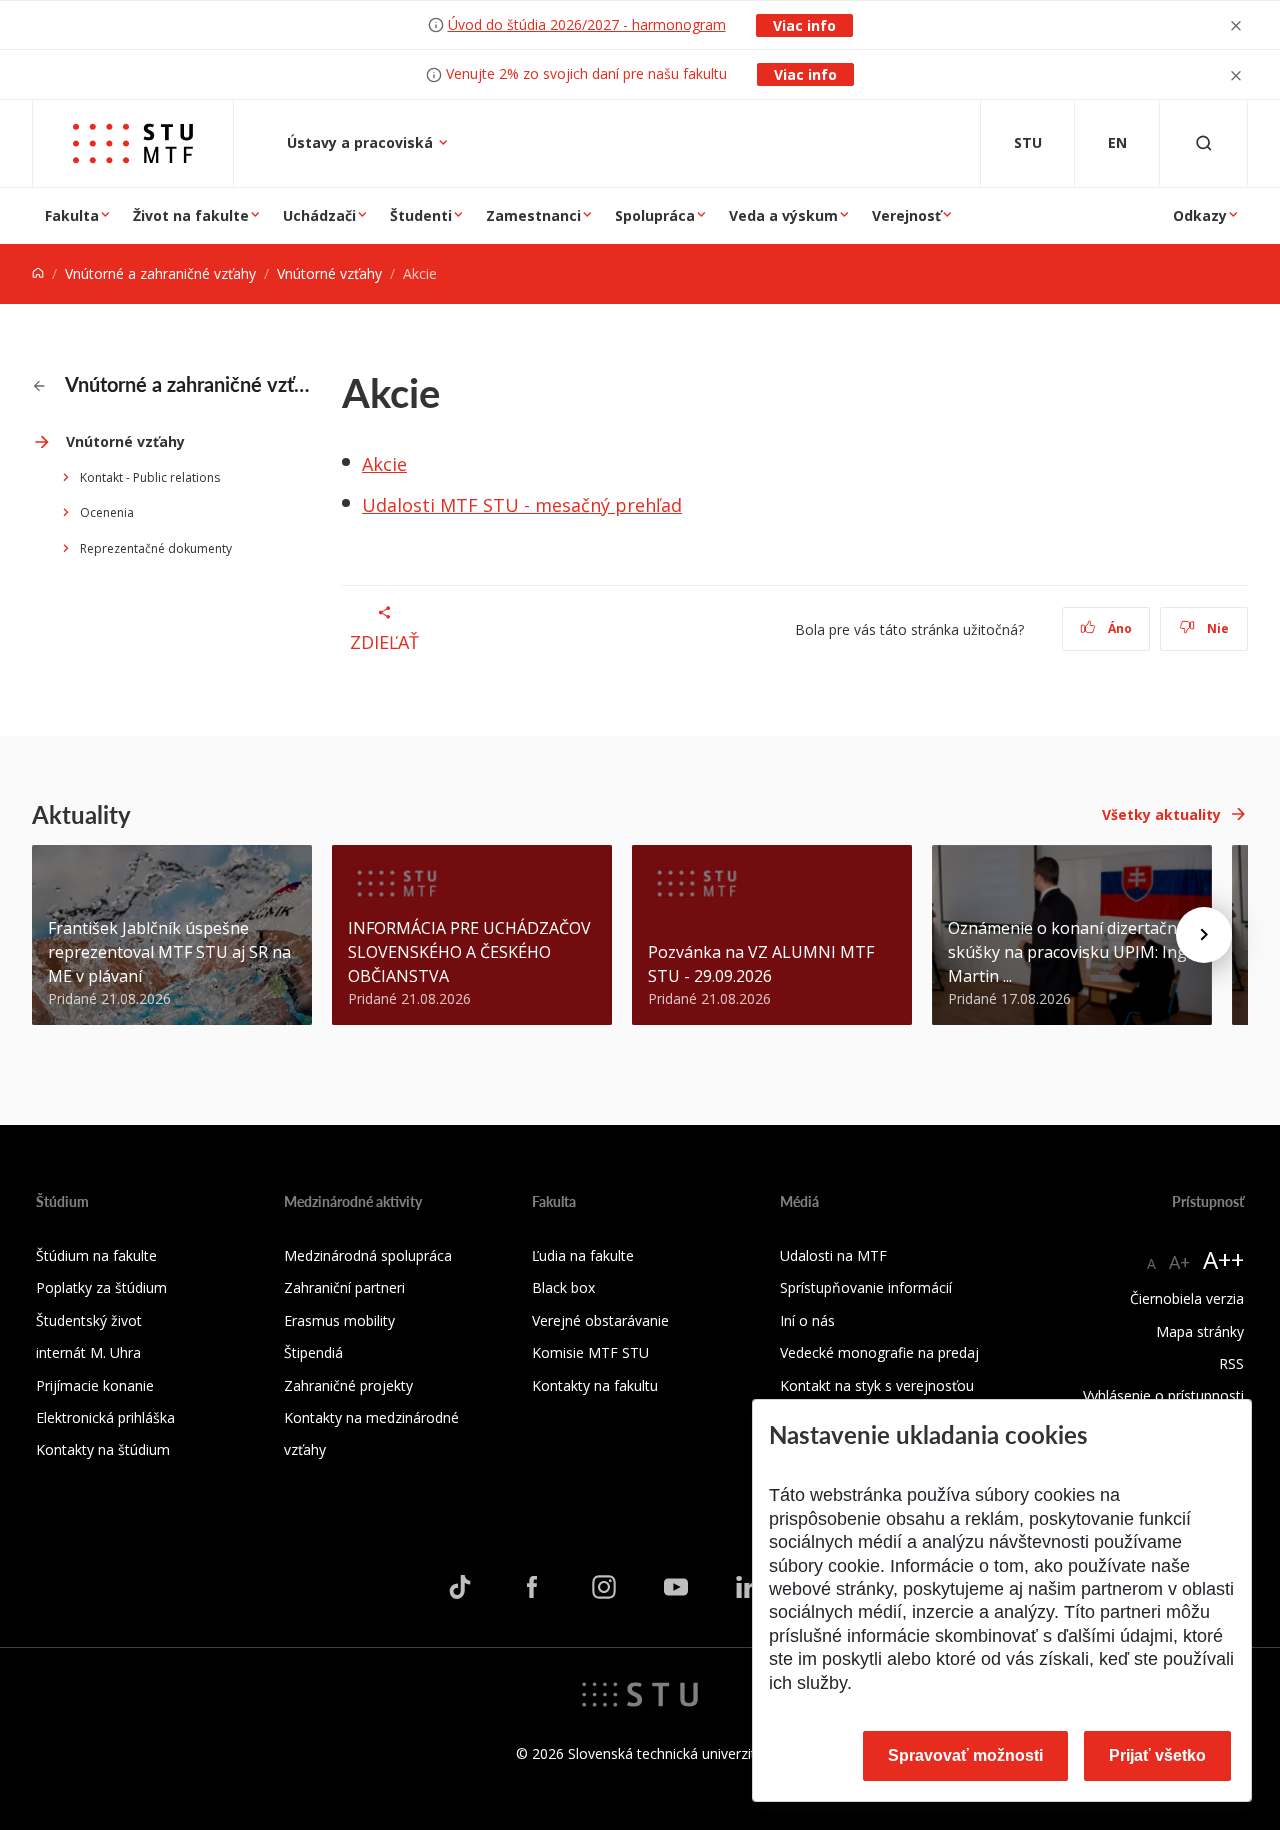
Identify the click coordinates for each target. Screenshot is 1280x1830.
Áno (1118, 628)
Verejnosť (906, 215)
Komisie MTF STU (590, 1352)
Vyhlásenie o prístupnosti (1163, 1395)
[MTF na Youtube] (676, 1586)
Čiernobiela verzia (1187, 1298)
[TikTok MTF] (460, 1586)
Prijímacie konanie (95, 1385)
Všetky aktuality (1161, 814)
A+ (1179, 1262)
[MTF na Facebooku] (532, 1586)
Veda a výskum (783, 215)
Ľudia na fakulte (583, 1255)
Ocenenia (107, 512)
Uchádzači (319, 215)
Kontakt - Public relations (150, 477)
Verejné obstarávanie (600, 1320)
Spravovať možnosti (965, 1755)
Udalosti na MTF (833, 1255)
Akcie (384, 464)
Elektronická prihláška (105, 1417)
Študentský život (89, 1320)
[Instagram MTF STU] (604, 1586)
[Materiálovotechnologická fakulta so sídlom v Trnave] (133, 143)
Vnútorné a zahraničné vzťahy (160, 273)
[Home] (38, 273)
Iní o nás (807, 1320)
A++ (1223, 1259)
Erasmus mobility (339, 1320)
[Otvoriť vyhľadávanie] (1204, 143)
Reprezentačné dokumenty (156, 548)
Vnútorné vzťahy (329, 273)
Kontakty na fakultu (595, 1385)
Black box (563, 1287)
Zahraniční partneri (344, 1287)
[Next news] (1204, 935)
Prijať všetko (1157, 1755)
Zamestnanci (533, 215)
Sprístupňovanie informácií (866, 1287)
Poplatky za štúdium (101, 1287)
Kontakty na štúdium (103, 1449)
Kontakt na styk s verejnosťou (877, 1385)
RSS (1231, 1363)
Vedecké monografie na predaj (879, 1352)
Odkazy (1200, 215)
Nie (1216, 628)
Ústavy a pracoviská (362, 142)
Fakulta (72, 215)
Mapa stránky (1200, 1331)
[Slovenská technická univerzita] (640, 1693)
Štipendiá (313, 1352)
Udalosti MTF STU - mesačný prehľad (522, 505)
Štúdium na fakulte (96, 1255)
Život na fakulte (191, 215)
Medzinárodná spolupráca (368, 1255)
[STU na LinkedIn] (748, 1586)
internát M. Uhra (88, 1352)
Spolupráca (655, 215)
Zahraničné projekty (348, 1385)
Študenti (421, 215)
